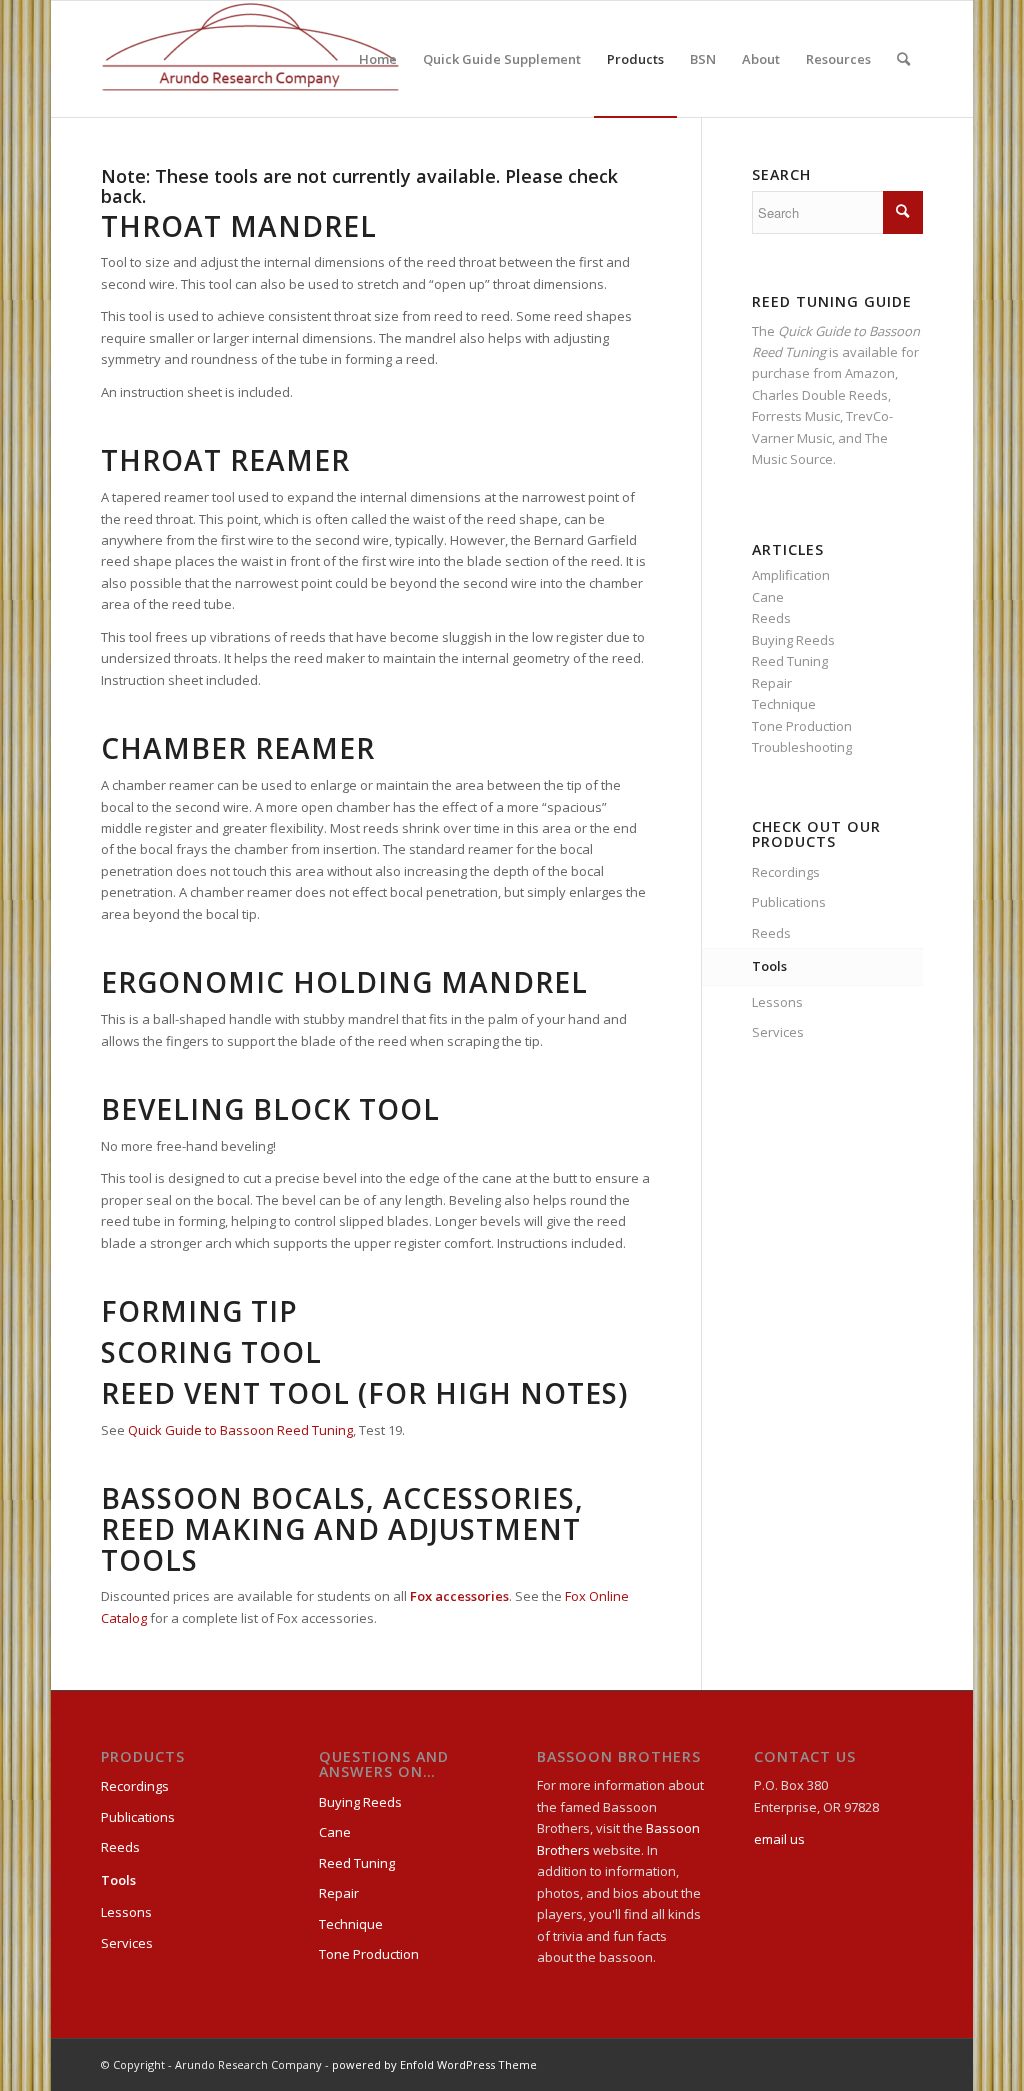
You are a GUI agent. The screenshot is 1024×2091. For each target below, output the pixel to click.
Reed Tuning (790, 661)
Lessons (777, 1002)
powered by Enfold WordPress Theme (434, 2064)
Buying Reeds (793, 640)
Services (778, 1032)
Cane (768, 597)
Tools (769, 966)
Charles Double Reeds (820, 395)
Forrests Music (796, 416)
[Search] (903, 59)
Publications (789, 902)
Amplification (791, 575)
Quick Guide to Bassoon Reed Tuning (240, 1430)
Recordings (786, 872)
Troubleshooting (802, 747)
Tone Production (802, 726)
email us (779, 1839)
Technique (784, 704)
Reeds (771, 618)
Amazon (870, 373)
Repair (772, 683)
